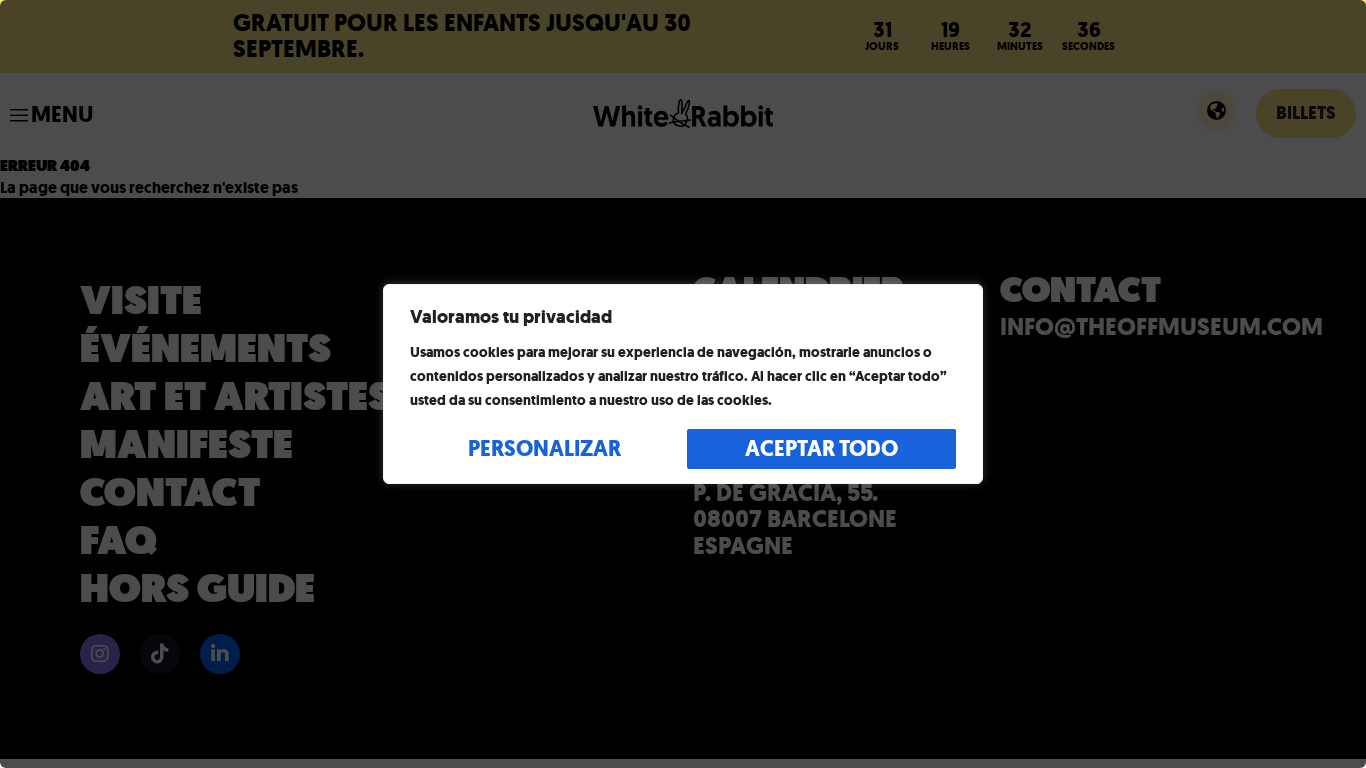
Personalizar (544, 448)
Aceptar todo (821, 448)
